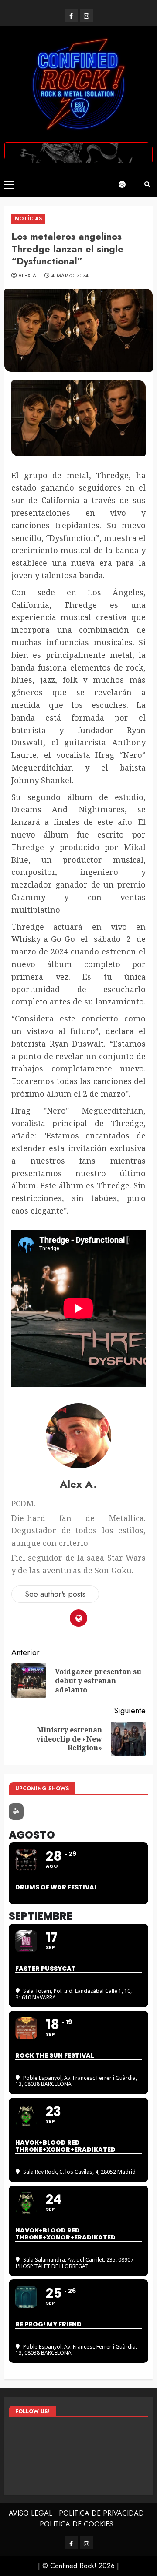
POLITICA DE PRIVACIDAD (101, 2513)
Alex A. (28, 276)
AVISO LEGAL (31, 2513)
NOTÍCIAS (28, 219)
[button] (9, 184)
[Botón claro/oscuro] (126, 184)
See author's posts (55, 1594)
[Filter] (16, 1812)
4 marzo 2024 (70, 276)
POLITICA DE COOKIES (77, 2524)
